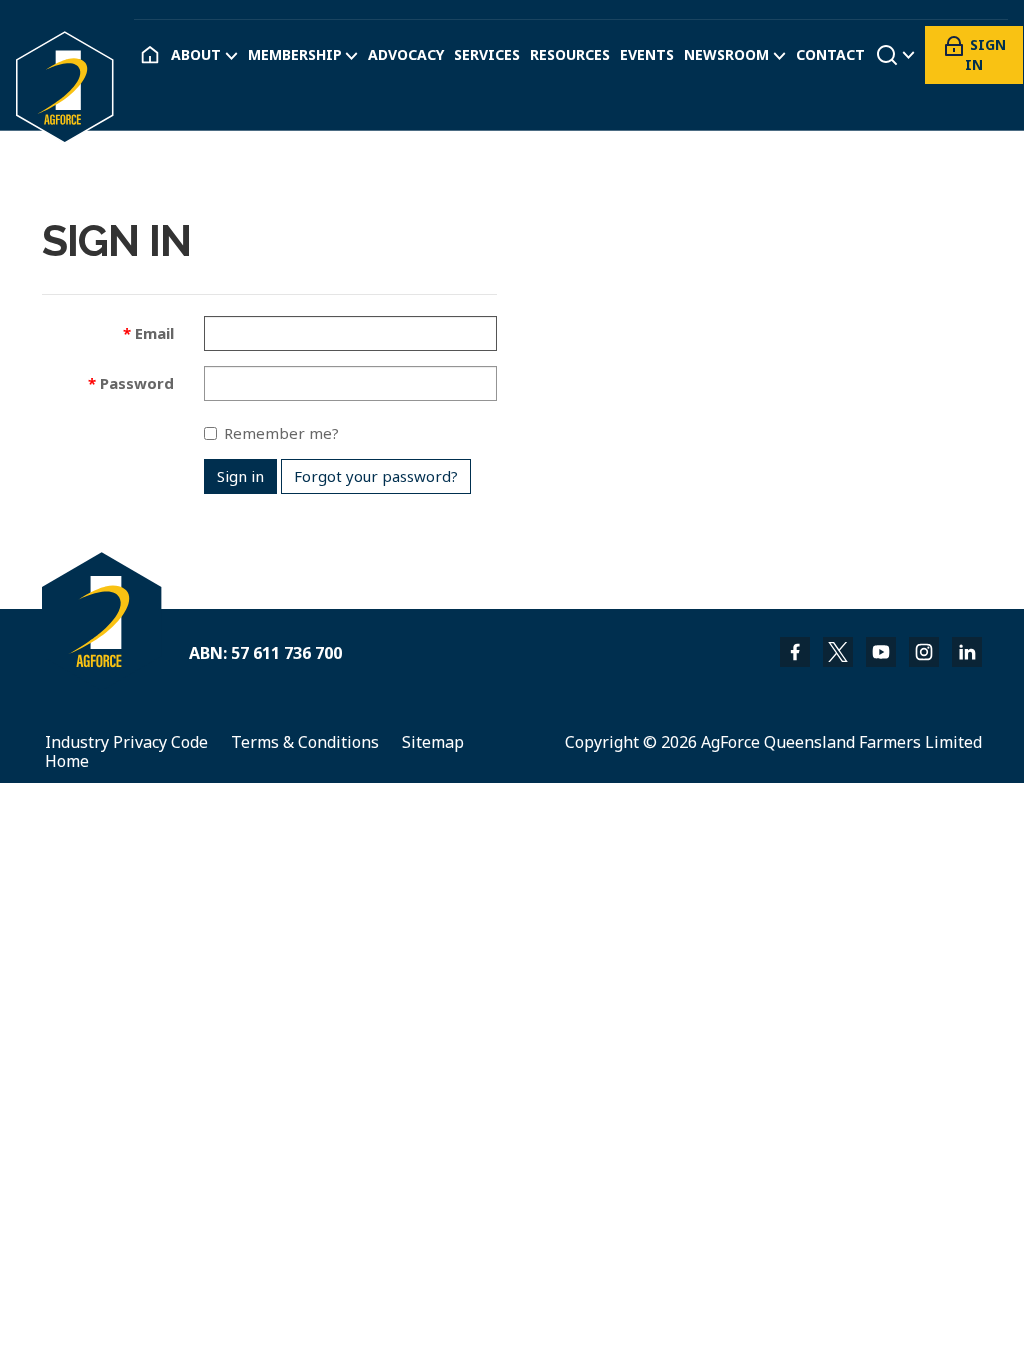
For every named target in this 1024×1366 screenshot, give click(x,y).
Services (487, 55)
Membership (295, 55)
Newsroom (726, 55)
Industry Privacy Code (126, 742)
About (196, 55)
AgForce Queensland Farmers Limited (841, 742)
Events (647, 55)
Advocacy (406, 55)
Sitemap (433, 742)
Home (67, 761)
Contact (830, 55)
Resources (570, 55)
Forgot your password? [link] (376, 476)
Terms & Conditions (305, 742)
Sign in (985, 54)
